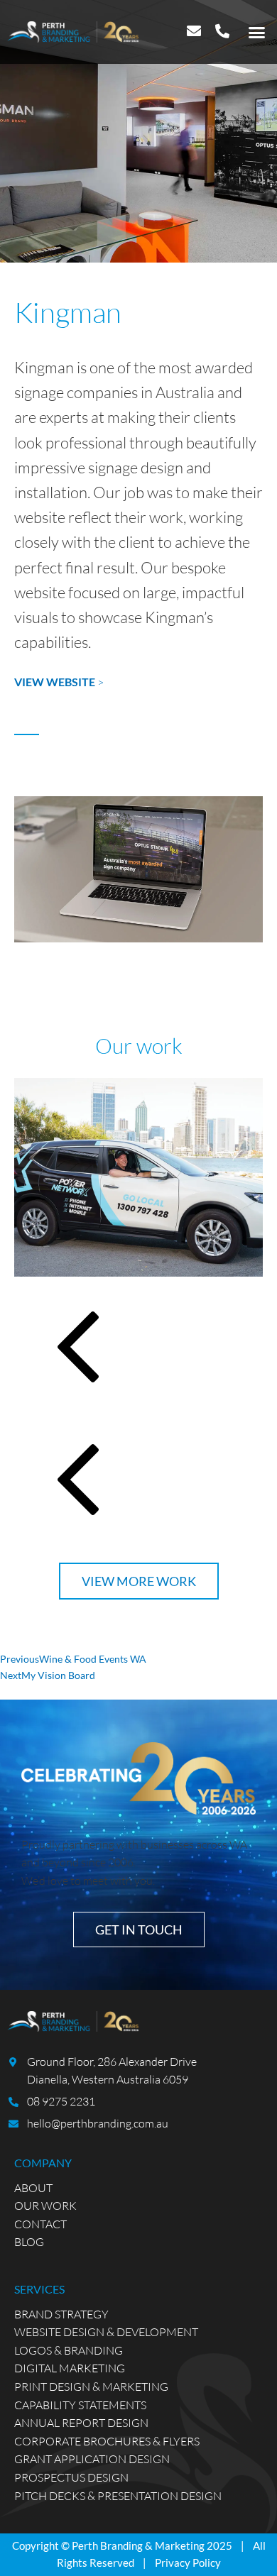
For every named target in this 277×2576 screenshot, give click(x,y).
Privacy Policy (188, 2563)
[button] (257, 32)
